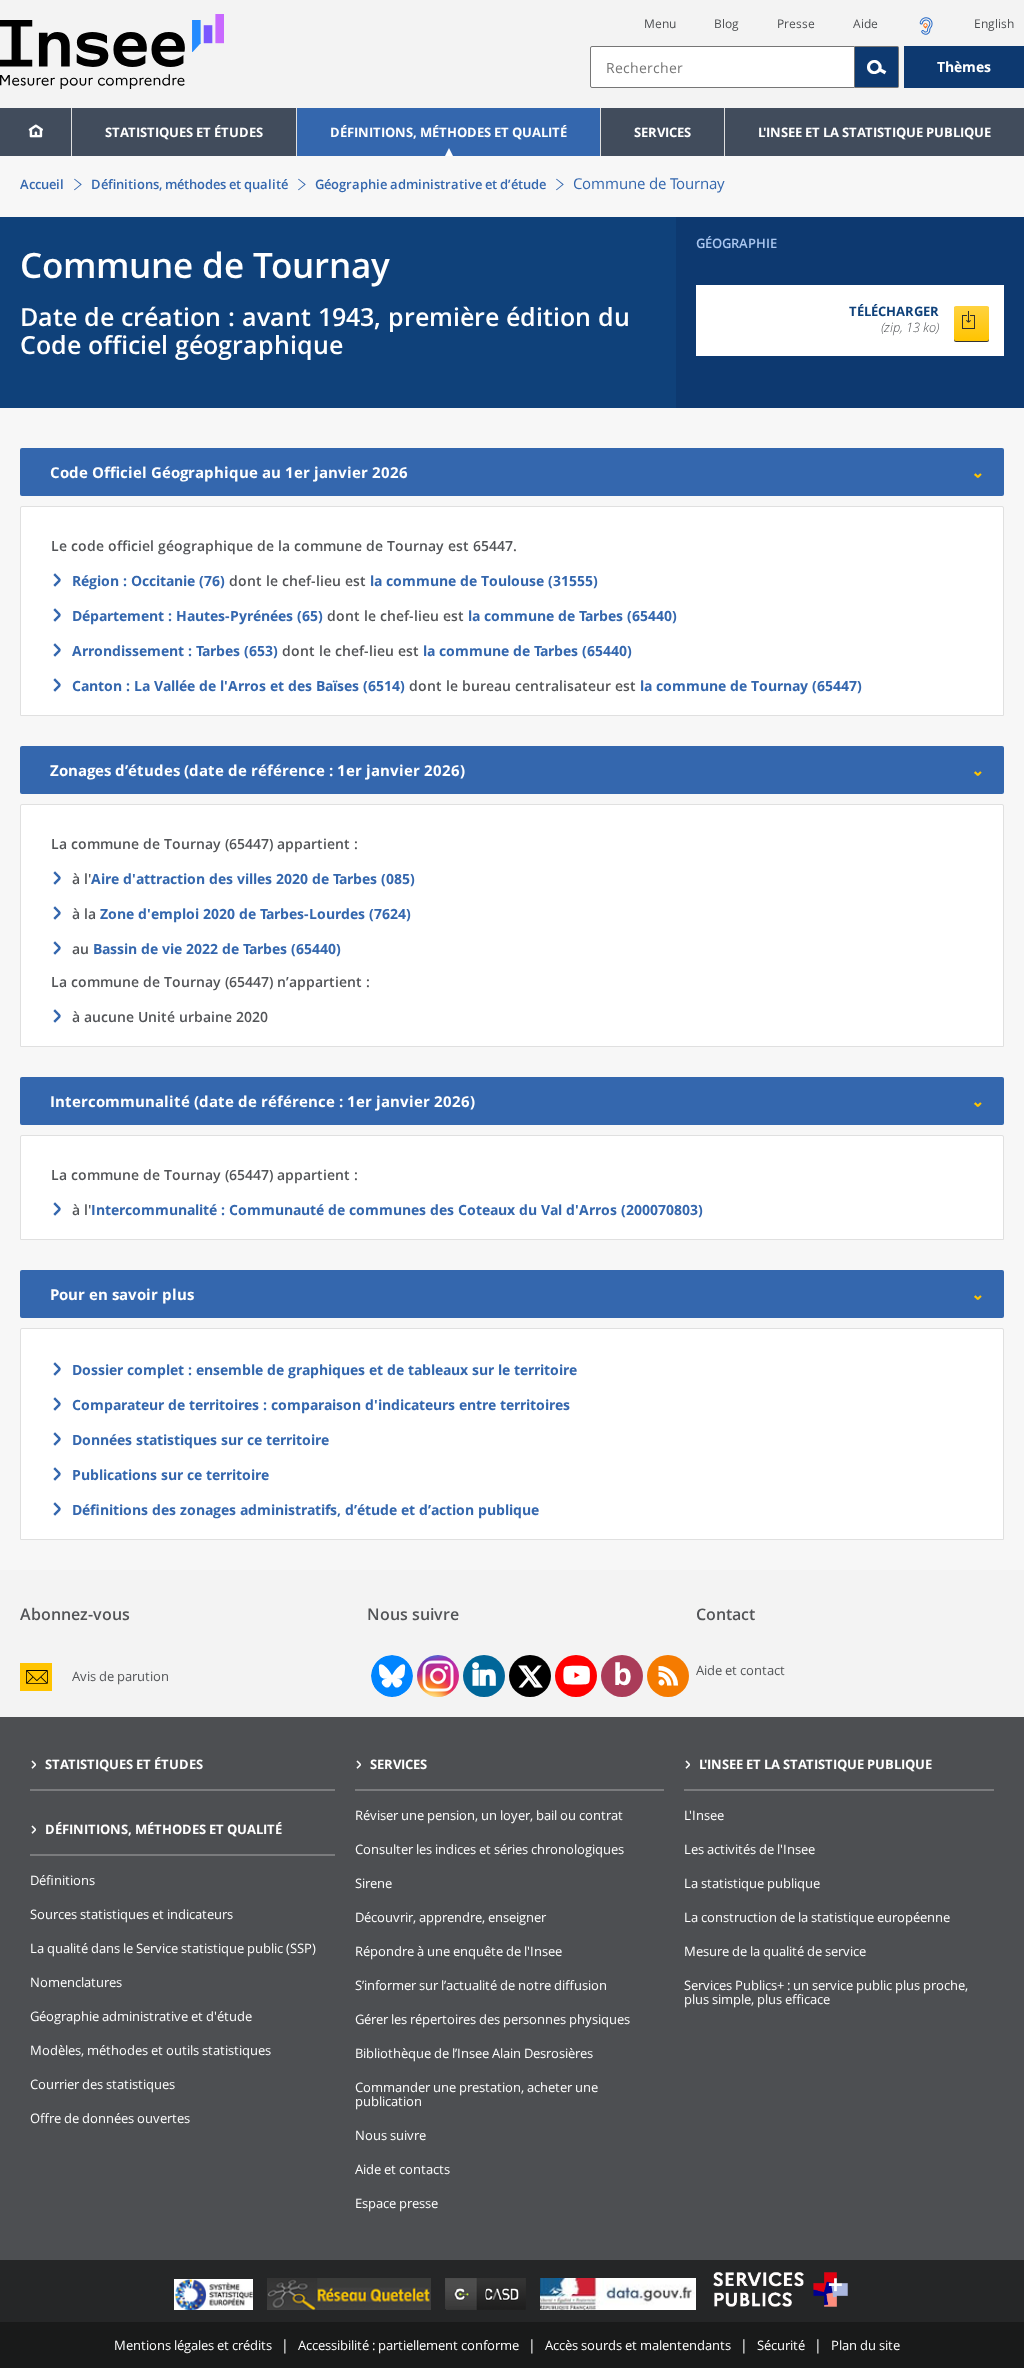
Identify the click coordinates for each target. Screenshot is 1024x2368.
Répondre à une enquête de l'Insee (458, 1951)
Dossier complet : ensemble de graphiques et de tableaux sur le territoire (324, 1369)
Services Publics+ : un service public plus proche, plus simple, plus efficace (826, 1992)
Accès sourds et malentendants (638, 2345)
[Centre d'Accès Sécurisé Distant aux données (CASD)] (487, 2309)
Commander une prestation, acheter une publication (476, 2094)
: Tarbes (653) (175, 650)
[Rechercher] (877, 67)
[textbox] (722, 67)
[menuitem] (35, 132)
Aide (865, 23)
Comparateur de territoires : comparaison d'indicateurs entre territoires (321, 1404)
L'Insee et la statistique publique (874, 132)
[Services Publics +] (780, 2309)
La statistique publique (752, 1883)
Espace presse (396, 2203)
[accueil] (35, 132)
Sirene (373, 1883)
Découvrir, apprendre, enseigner (450, 1917)
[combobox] (807, 67)
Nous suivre (390, 2135)
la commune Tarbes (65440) (572, 615)
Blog (726, 23)
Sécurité (781, 2345)
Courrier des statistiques (102, 2084)
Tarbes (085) (253, 878)
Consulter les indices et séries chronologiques (489, 1849)
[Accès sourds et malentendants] (926, 31)
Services (662, 132)
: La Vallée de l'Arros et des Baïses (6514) (238, 685)
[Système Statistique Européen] (215, 2309)
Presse (796, 23)
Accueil (42, 184)
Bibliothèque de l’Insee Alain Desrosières (474, 2053)
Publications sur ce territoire (170, 1474)
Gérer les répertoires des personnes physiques (492, 2019)
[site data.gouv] (620, 2309)
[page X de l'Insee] (530, 1676)
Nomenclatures (76, 1982)
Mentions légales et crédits (193, 2345)
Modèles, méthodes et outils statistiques (150, 2050)
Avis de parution (120, 1676)
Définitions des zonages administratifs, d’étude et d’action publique (305, 1509)
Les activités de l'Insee (749, 1849)
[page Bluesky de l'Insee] (390, 1676)
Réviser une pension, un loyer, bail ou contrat (489, 1815)
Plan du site (865, 2345)
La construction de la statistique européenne (817, 1917)
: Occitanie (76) (148, 580)
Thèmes (964, 66)
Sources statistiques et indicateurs (131, 1914)
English (994, 23)
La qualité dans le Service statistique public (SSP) (173, 1948)
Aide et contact (740, 1670)
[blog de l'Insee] (622, 1676)
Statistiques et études (184, 132)
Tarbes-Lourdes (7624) (255, 913)
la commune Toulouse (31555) (484, 580)
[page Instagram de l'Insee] (436, 1676)
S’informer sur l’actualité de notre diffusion (481, 1985)
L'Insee (704, 1815)
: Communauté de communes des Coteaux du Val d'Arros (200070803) (397, 1209)
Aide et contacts (402, 2169)
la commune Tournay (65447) (751, 685)
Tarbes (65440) (217, 948)
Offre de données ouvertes (110, 2118)
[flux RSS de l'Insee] (668, 1676)
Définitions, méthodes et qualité (448, 132)
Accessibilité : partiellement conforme (408, 2345)
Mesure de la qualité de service (775, 1951)
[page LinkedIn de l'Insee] (484, 1676)
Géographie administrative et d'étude (141, 2016)
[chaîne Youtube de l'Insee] (576, 1676)
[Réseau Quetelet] (351, 2309)
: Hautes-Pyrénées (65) (197, 615)
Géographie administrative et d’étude (430, 184)
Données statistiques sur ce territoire (200, 1439)
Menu (660, 23)
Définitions (62, 1880)
